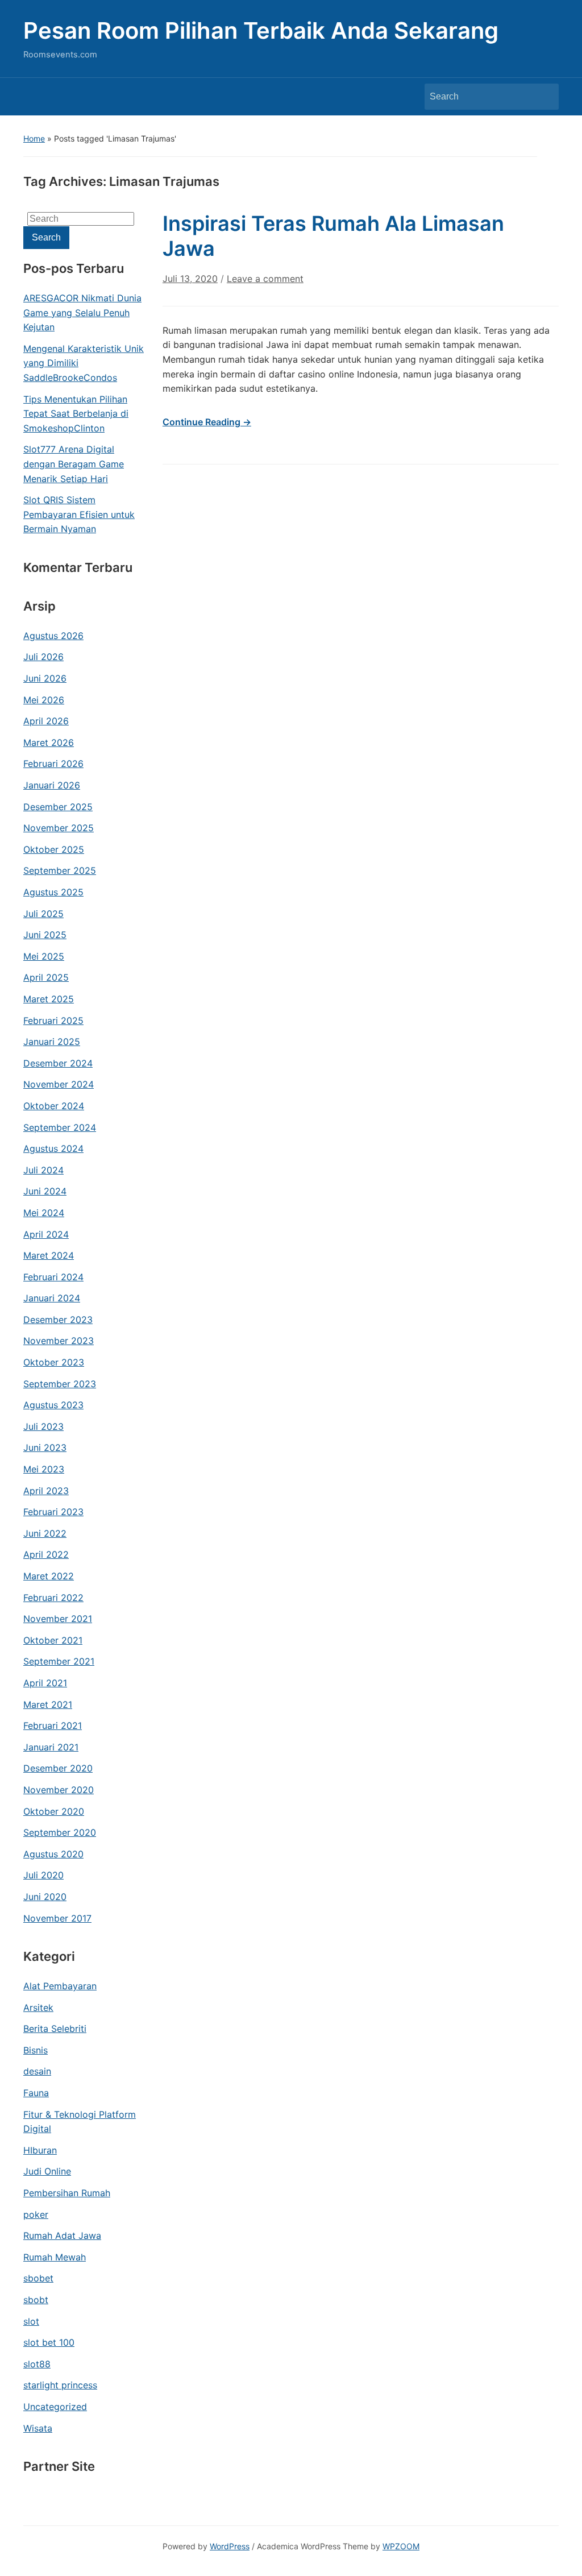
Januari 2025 (52, 1042)
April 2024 (46, 1234)
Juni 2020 (45, 1897)
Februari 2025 (53, 1021)
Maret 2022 (49, 1576)
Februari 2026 (53, 764)
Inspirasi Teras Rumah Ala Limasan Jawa (333, 236)
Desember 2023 (58, 1320)
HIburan (40, 2150)
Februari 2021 (53, 1725)
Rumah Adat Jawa (62, 2235)
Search (544, 97)
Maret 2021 (48, 1704)
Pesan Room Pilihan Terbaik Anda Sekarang (261, 30)
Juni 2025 (45, 935)
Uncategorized (55, 2407)
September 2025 (60, 870)
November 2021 (58, 1619)
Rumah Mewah (55, 2257)
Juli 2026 (43, 657)
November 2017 (57, 1918)
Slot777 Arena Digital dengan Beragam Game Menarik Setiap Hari (74, 464)
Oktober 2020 (54, 1811)
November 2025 (59, 828)
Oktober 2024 (54, 1106)
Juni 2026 (45, 678)
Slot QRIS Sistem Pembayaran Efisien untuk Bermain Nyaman (79, 514)
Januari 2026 (52, 785)
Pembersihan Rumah (67, 2193)
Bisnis (36, 2050)
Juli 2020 (43, 1875)
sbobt (36, 2300)
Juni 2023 (45, 1447)
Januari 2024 (52, 1298)
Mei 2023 (44, 1469)
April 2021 (45, 1683)
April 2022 (46, 1554)
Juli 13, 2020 (190, 279)
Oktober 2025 (54, 849)
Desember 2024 (58, 1063)
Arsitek (38, 2007)
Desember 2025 (58, 807)
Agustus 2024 (53, 1148)
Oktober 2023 (54, 1362)
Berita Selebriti (55, 2029)
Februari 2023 (53, 1512)
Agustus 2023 (53, 1405)
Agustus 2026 (53, 636)
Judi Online (47, 2171)
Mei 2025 (44, 956)
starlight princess (60, 2385)
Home (34, 138)
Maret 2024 (49, 1255)
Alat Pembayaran (60, 1986)
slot (31, 2321)
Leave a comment (265, 279)
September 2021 (59, 1661)
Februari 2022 (53, 1598)
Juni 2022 (45, 1533)
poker (36, 2214)
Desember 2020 (58, 1768)
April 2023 (46, 1491)
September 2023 (60, 1384)
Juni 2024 (45, 1191)
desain (37, 2071)
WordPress (230, 2546)
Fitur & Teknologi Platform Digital (80, 2122)
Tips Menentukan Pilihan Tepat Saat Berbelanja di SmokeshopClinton (76, 414)
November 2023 (59, 1341)
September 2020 (60, 1832)
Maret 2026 (49, 742)
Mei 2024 (44, 1213)
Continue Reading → (207, 422)
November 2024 (59, 1084)
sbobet (38, 2278)
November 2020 (59, 1790)
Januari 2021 (51, 1747)
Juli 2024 (43, 1170)
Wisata (38, 2428)
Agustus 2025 (53, 892)
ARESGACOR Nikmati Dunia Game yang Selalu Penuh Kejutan (82, 312)
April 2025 (46, 977)
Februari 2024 (53, 1277)
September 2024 (60, 1127)
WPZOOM (401, 2546)
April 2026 (46, 721)
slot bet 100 (49, 2342)
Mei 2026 (44, 700)
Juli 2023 (43, 1426)
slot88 (37, 2364)
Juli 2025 (43, 914)
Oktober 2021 (53, 1640)
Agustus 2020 (53, 1854)
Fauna (36, 2093)
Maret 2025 (49, 999)
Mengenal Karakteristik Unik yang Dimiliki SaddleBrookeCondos (84, 363)
